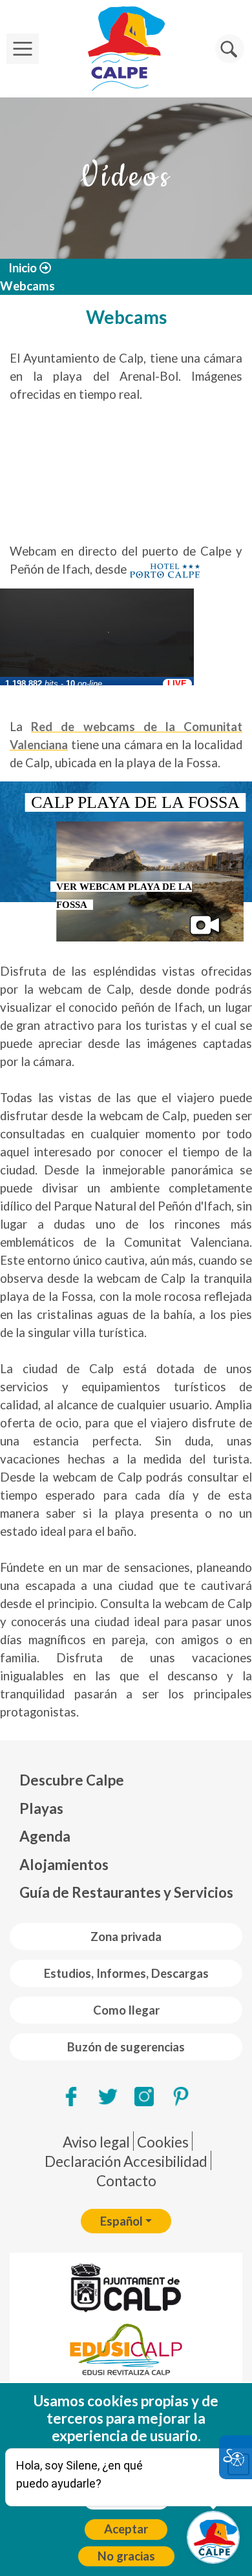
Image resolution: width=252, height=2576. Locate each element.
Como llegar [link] (126, 2010)
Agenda (45, 1836)
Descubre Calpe (72, 1780)
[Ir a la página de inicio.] (126, 49)
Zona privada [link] (126, 1937)
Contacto (126, 2181)
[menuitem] (126, 1780)
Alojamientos (64, 1865)
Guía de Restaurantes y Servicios (126, 1892)
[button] (230, 49)
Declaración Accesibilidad (126, 2161)
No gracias (126, 2556)
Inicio (23, 268)
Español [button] (121, 2221)
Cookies (163, 2142)
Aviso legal (96, 2142)
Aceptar (126, 2529)
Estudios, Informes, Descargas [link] (126, 1973)
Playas (41, 1808)
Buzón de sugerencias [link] (126, 2047)
